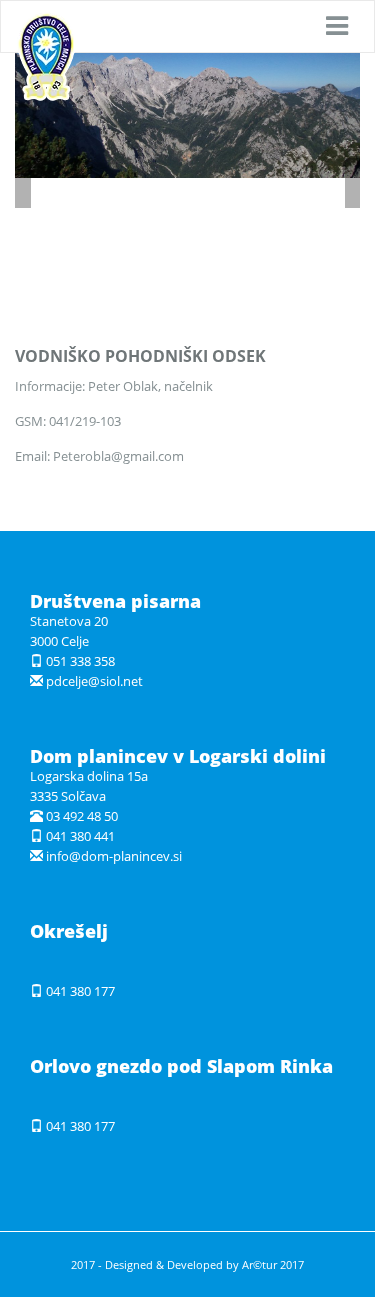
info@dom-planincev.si (114, 856)
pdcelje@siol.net (94, 681)
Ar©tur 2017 (273, 1264)
